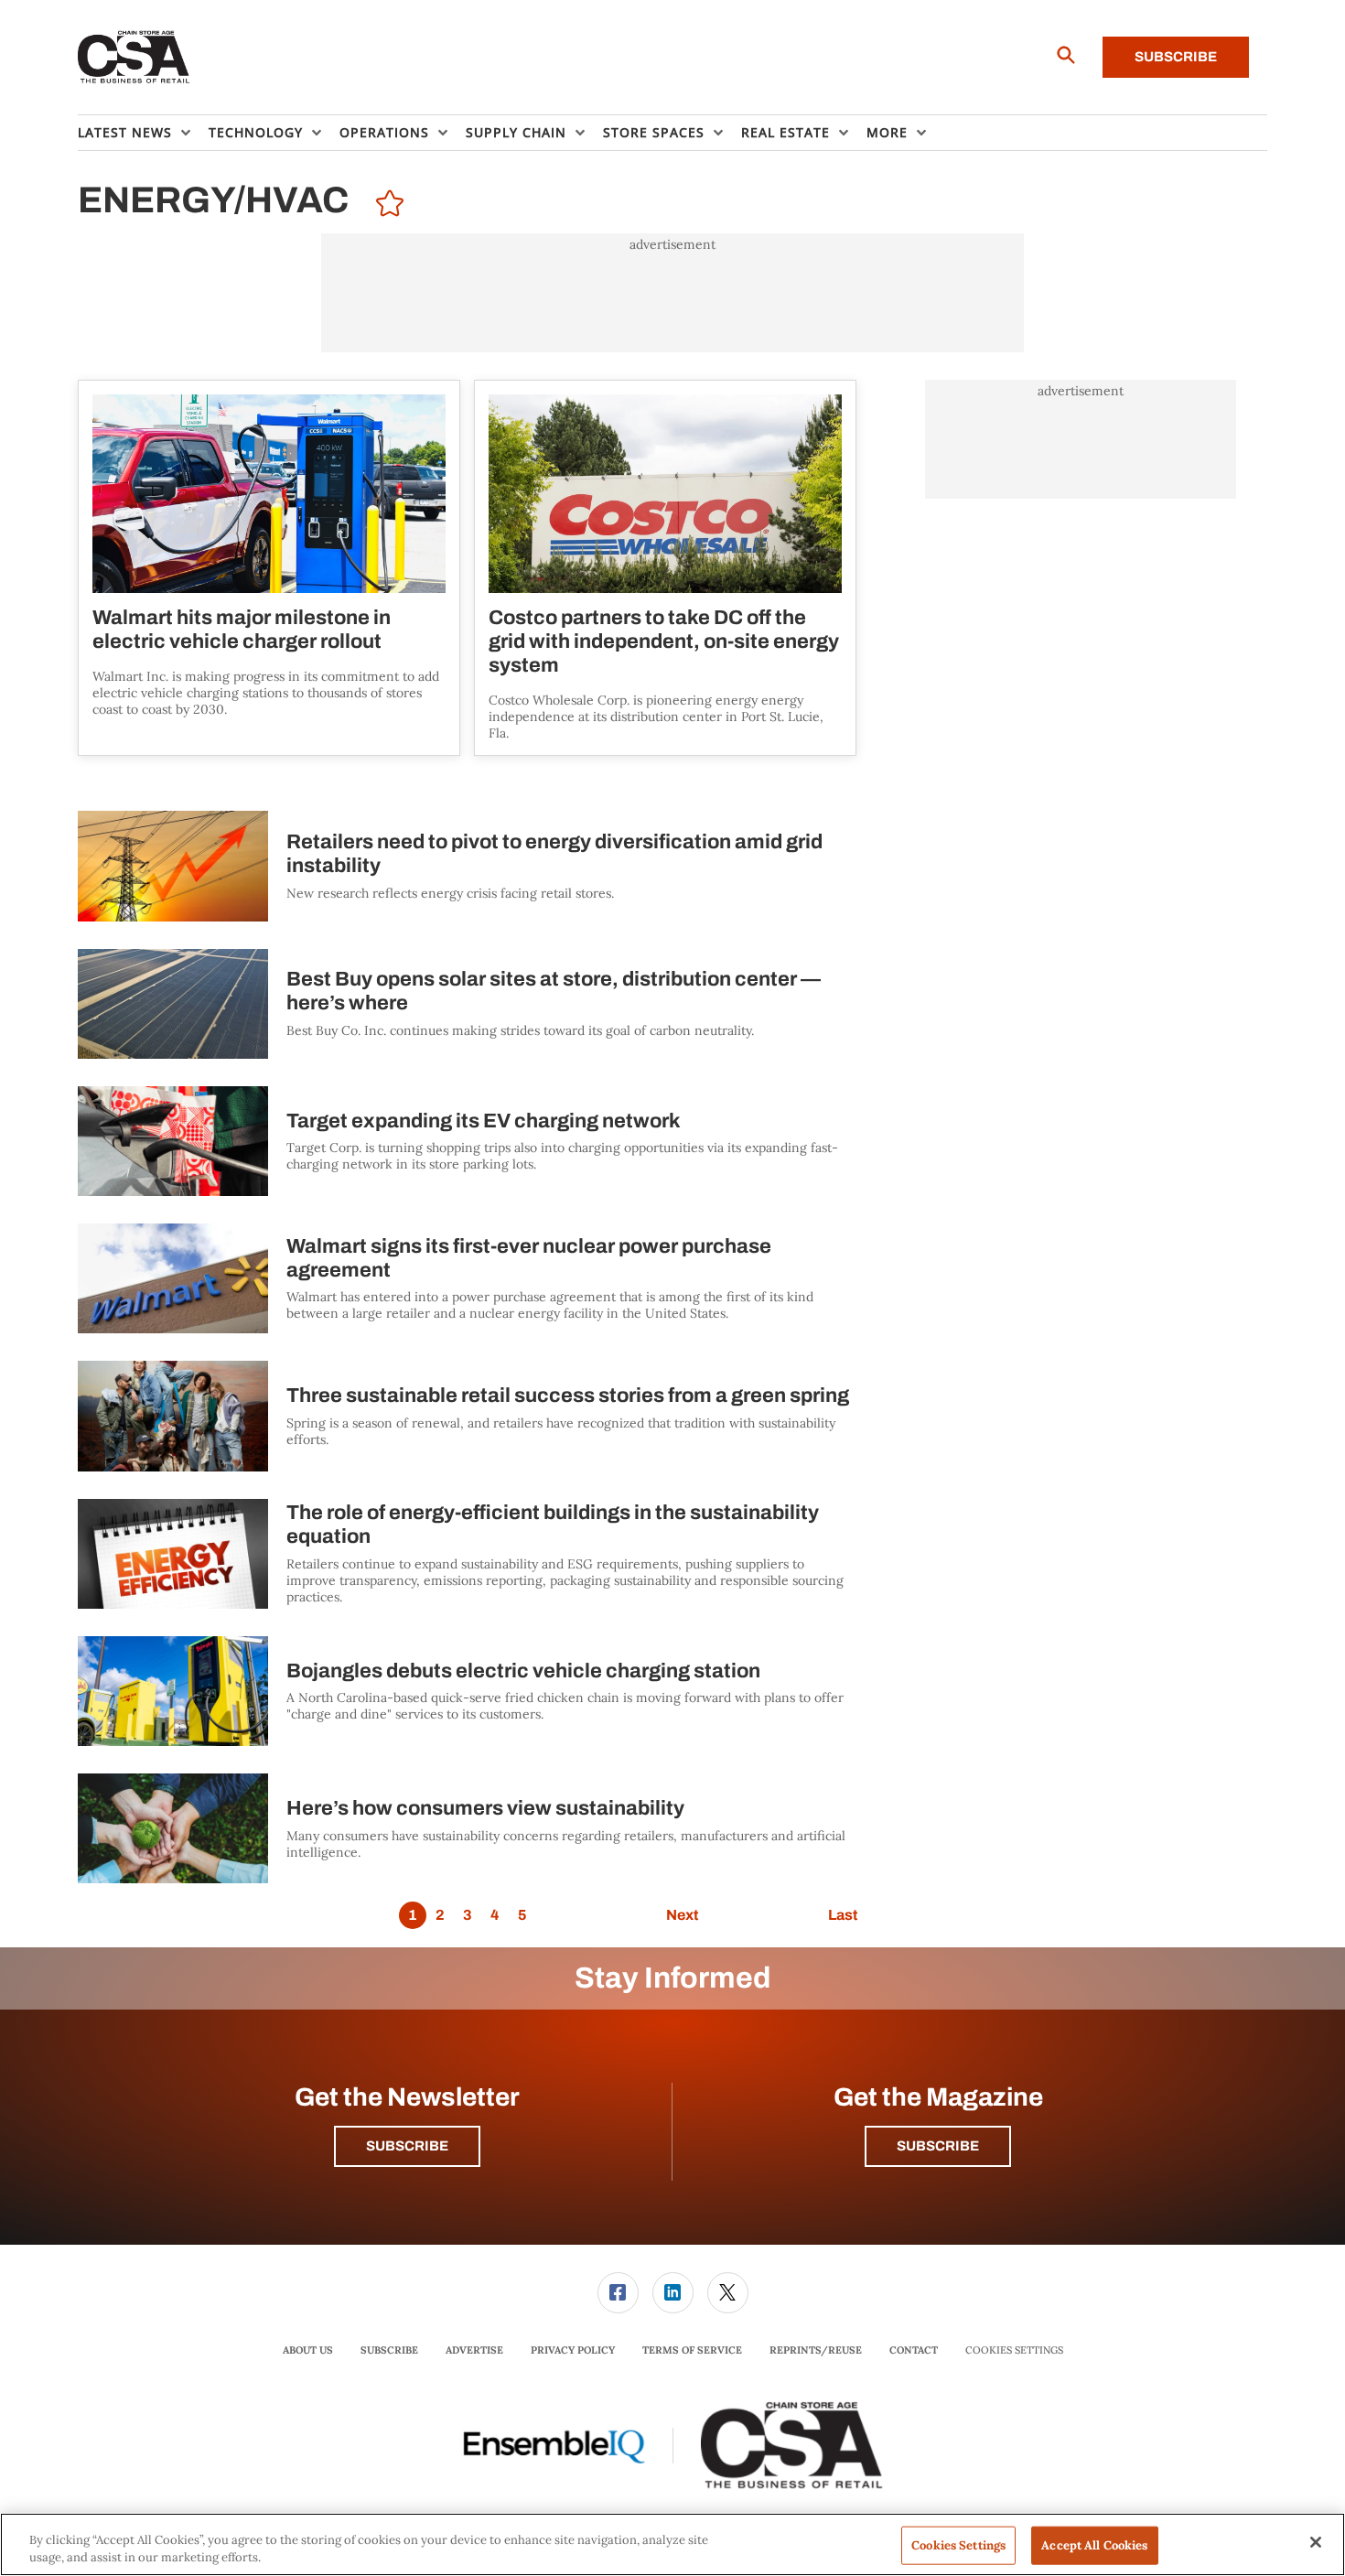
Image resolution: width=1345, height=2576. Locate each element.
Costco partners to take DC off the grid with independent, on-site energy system (664, 641)
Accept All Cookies (1094, 2545)
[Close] (1316, 2542)
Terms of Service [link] (692, 2350)
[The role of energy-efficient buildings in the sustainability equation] (173, 1554)
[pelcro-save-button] (385, 206)
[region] (672, 2544)
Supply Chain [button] (516, 132)
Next (682, 1915)
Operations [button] (384, 132)
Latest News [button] (125, 132)
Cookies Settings (1014, 2350)
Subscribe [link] (389, 2350)
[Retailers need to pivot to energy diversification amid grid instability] (173, 866)
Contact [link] (914, 2350)
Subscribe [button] (407, 2146)
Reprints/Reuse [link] (816, 2350)
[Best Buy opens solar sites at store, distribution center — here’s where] (173, 1004)
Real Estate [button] (785, 132)
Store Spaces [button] (654, 132)
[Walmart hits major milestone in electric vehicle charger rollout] (269, 494)
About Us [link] (308, 2350)
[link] (618, 2293)
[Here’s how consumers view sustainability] (173, 1828)
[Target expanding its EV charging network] (173, 1141)
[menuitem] (143, 133)
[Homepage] (134, 58)
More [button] (887, 132)
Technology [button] (256, 132)
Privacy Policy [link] (573, 2350)
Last (843, 1915)
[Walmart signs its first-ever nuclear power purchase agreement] (173, 1278)
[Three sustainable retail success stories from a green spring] (173, 1416)
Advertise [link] (474, 2350)
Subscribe (1176, 57)
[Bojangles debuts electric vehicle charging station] (173, 1691)
